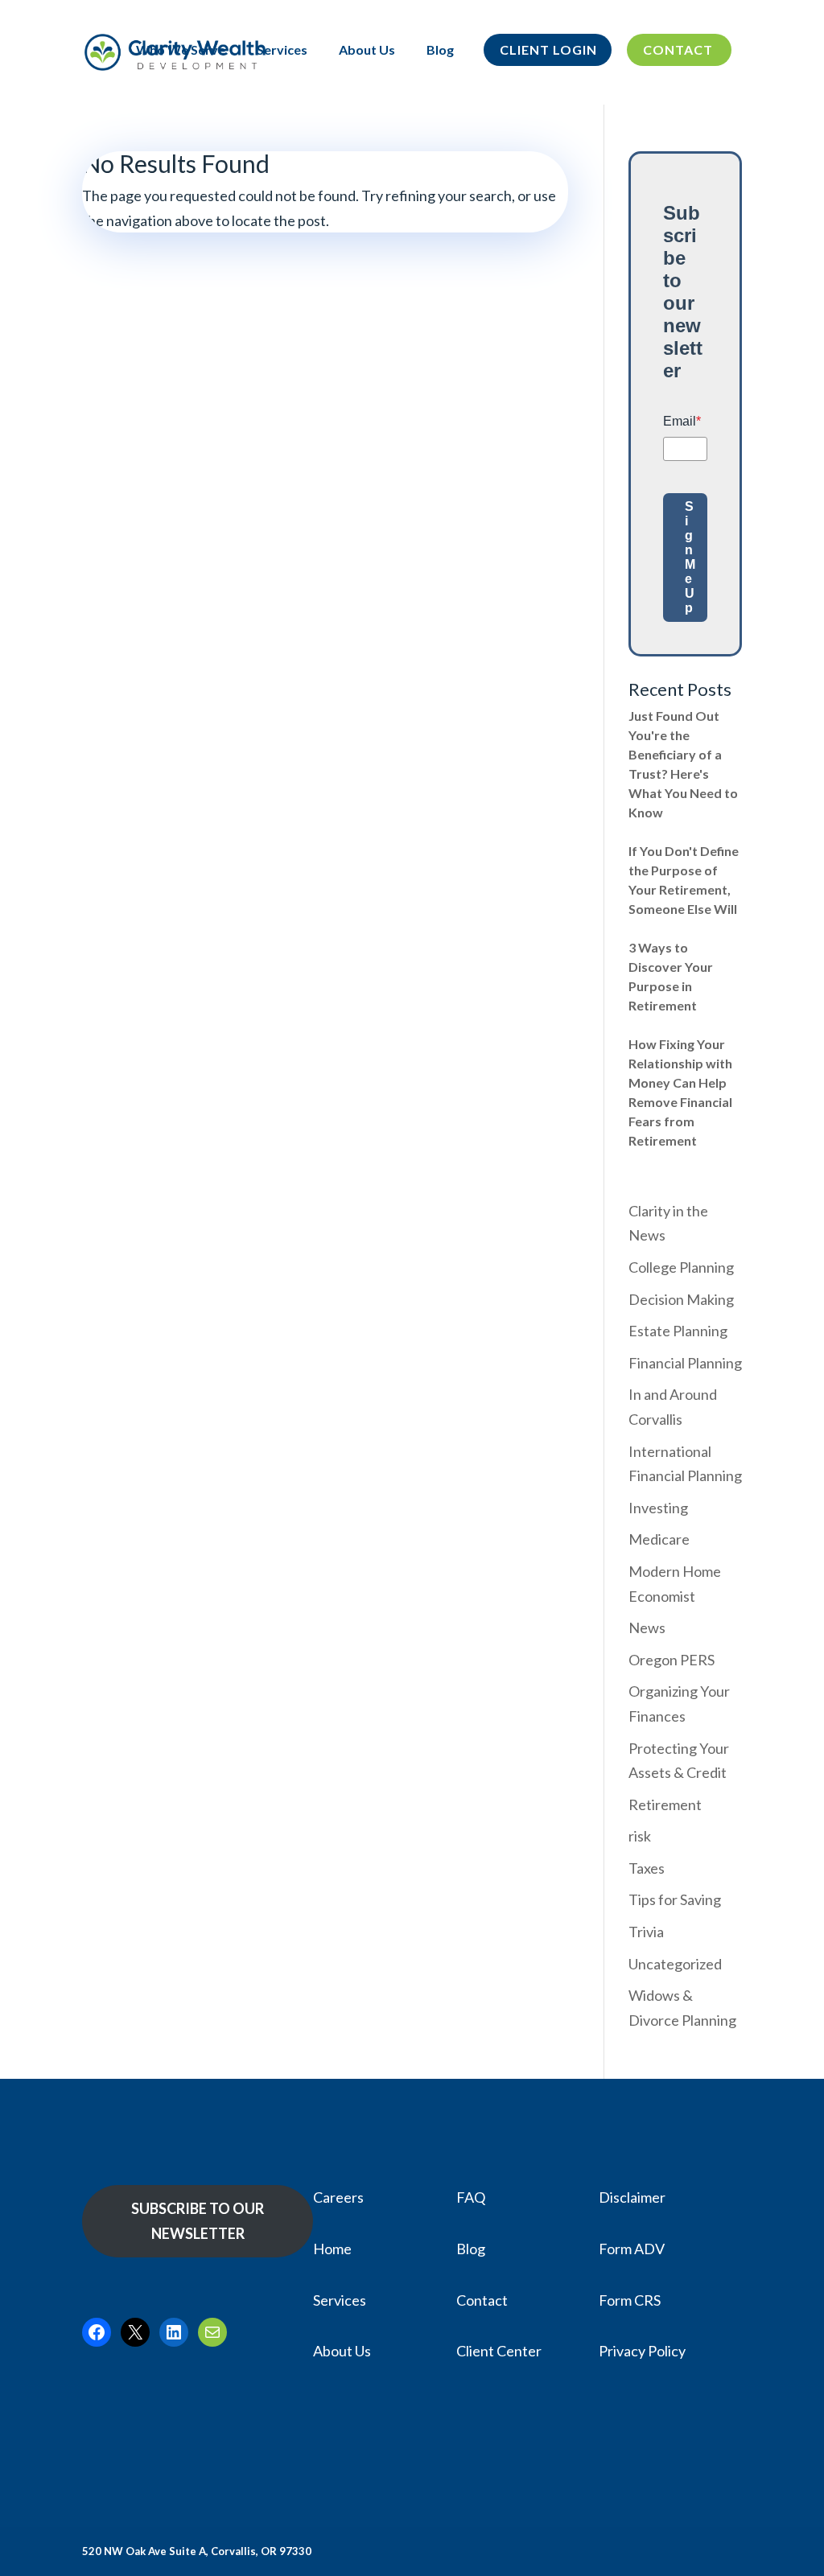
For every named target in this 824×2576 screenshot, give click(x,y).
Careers (338, 2197)
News (647, 1627)
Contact (678, 51)
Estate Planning (678, 1331)
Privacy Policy (642, 2351)
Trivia (646, 1932)
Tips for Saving (675, 1899)
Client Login (548, 51)
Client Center (499, 2351)
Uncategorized (675, 1964)
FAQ (471, 2197)
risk (640, 1836)
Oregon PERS (672, 1660)
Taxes (647, 1868)
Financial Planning (685, 1363)
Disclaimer (632, 2197)
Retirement (665, 1804)
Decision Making (681, 1299)
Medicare (659, 1539)
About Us (367, 51)
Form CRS (630, 2300)
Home (332, 2249)
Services (282, 51)
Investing (658, 1508)
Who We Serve (181, 51)
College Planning (681, 1267)
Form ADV (632, 2249)
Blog (440, 51)
